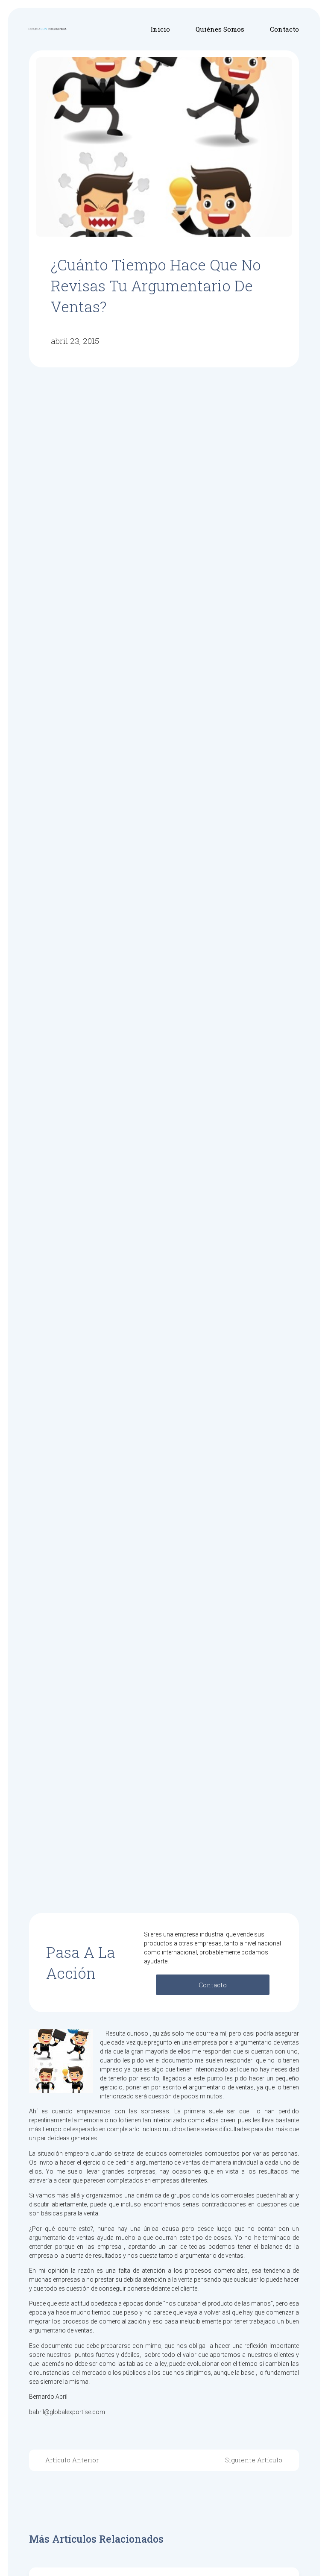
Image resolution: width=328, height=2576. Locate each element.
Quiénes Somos (220, 29)
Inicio (160, 29)
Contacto (284, 29)
